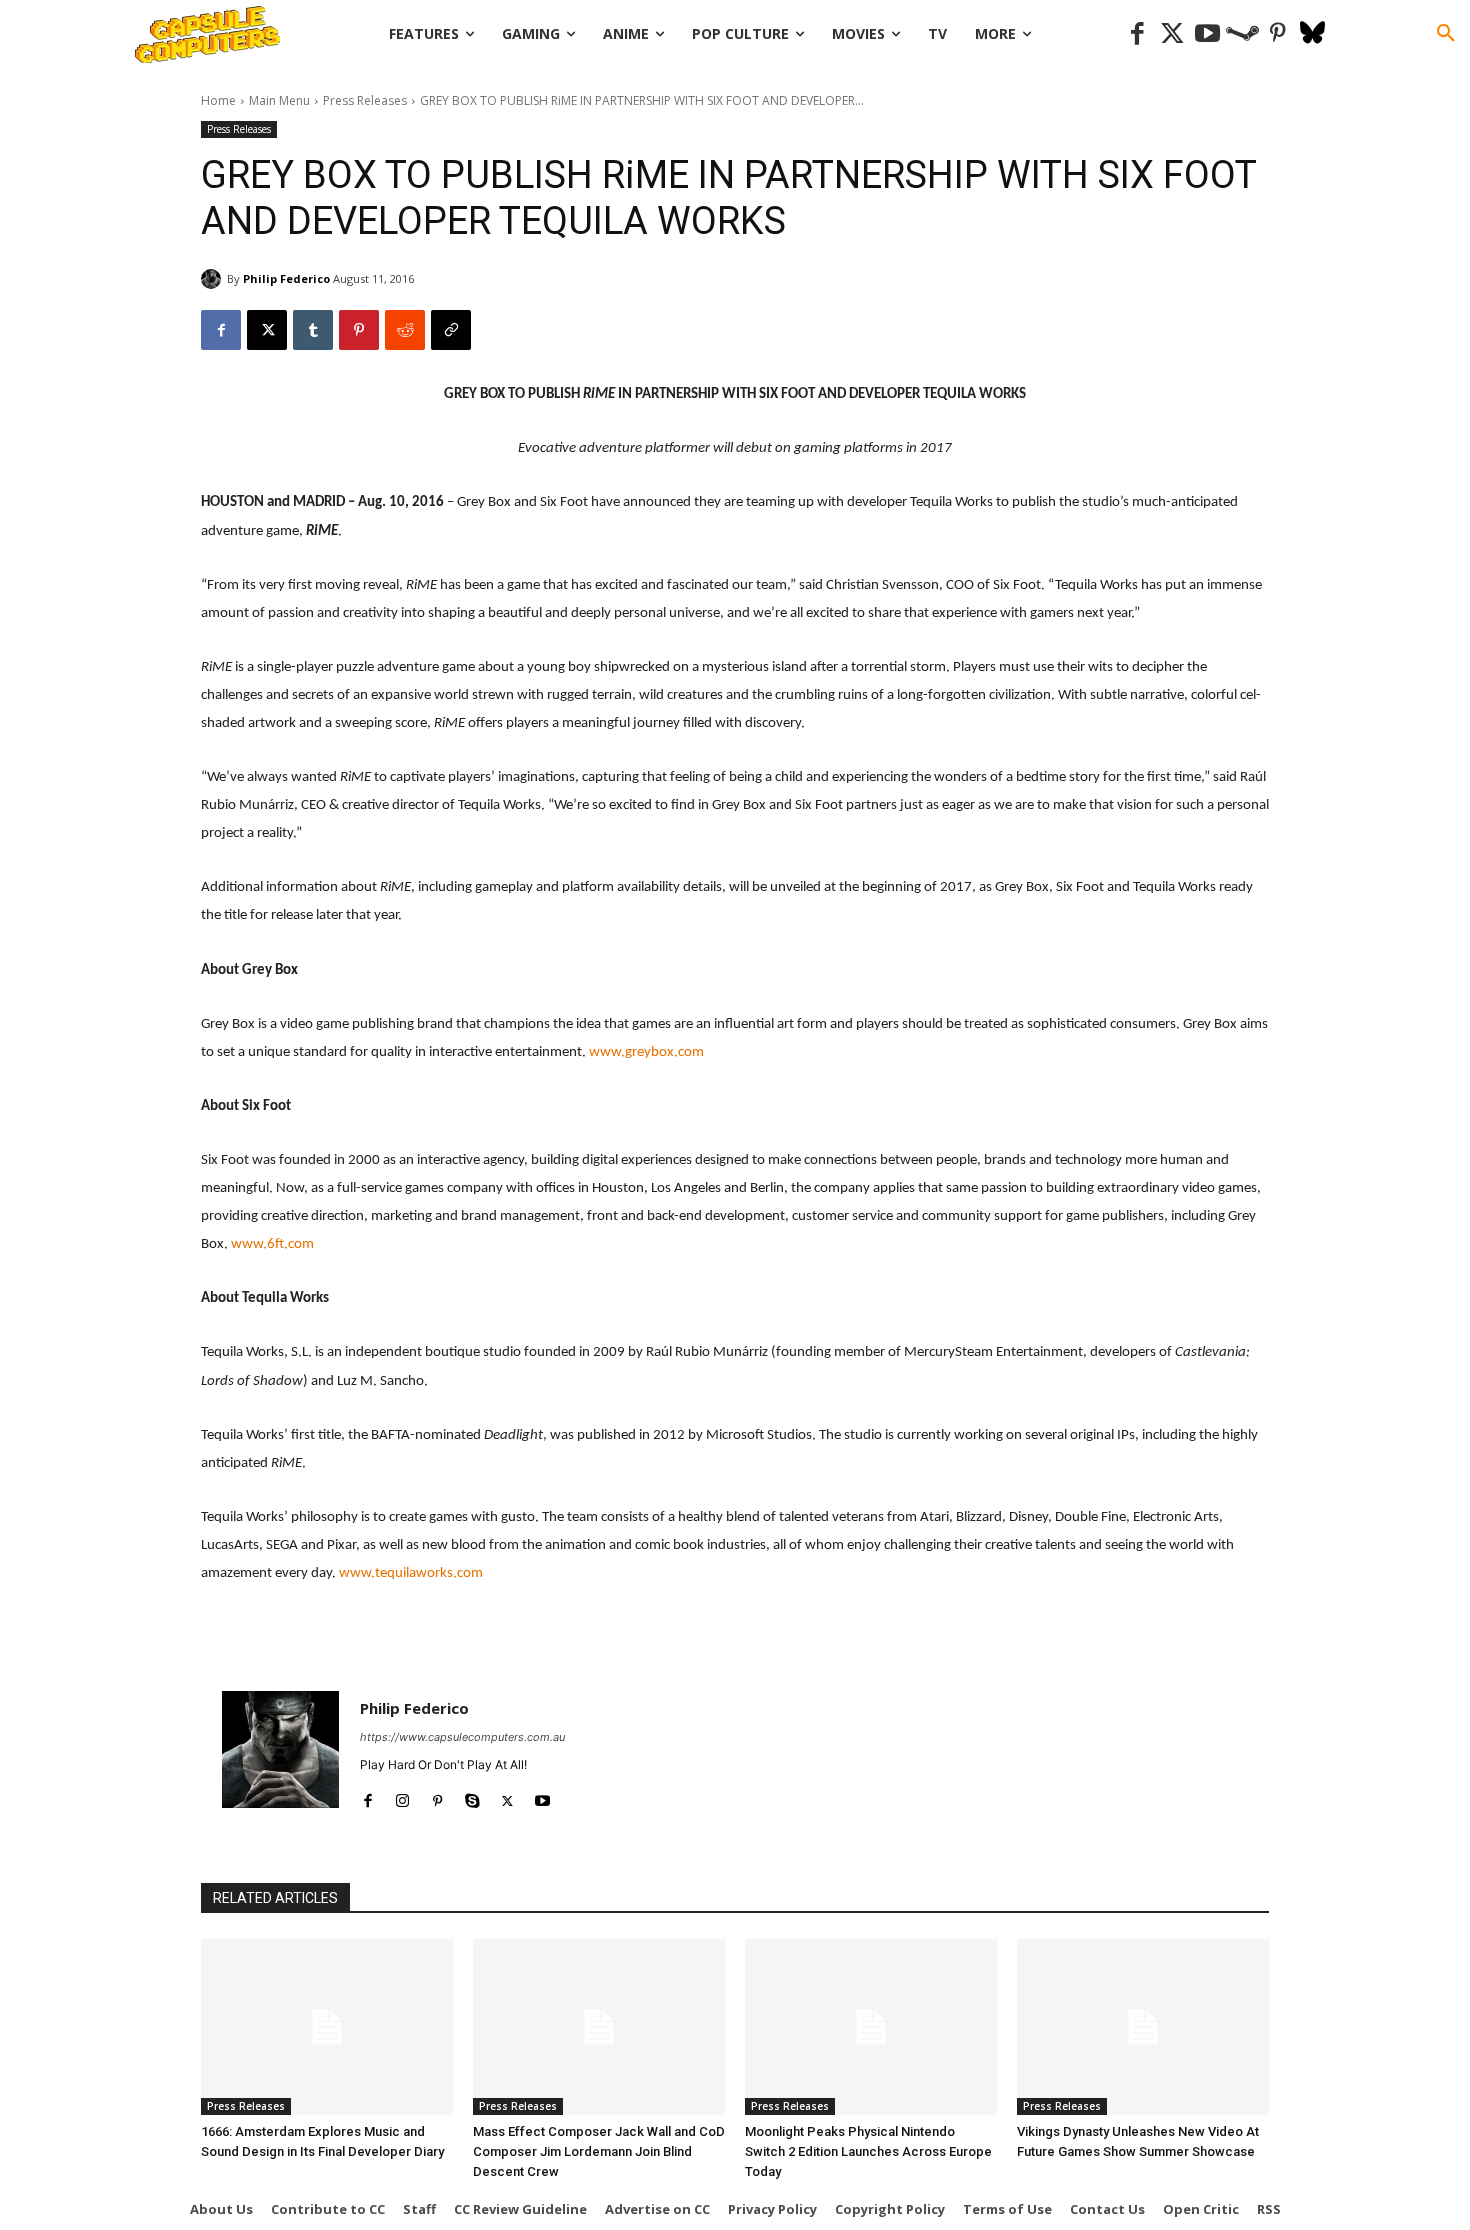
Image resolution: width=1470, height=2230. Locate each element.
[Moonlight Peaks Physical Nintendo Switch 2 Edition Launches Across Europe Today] (871, 2027)
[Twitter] (1172, 34)
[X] (267, 330)
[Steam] (1242, 34)
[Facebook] (1137, 34)
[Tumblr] (313, 330)
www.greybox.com (646, 1052)
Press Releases (365, 100)
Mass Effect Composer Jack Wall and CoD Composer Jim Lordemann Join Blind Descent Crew (599, 2151)
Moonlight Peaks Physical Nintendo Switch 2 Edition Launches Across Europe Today (868, 2151)
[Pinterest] (1277, 34)
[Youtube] (1207, 34)
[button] (1446, 34)
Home (218, 100)
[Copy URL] (451, 330)
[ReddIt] (405, 330)
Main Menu (279, 100)
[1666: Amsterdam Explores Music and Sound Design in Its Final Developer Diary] (327, 2027)
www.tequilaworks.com (411, 1573)
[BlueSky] (1312, 34)
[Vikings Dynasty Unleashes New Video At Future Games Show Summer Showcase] (1143, 2027)
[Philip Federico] (214, 279)
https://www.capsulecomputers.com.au (462, 1737)
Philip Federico (286, 278)
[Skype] (472, 1796)
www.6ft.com (272, 1244)
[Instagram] (402, 1796)
